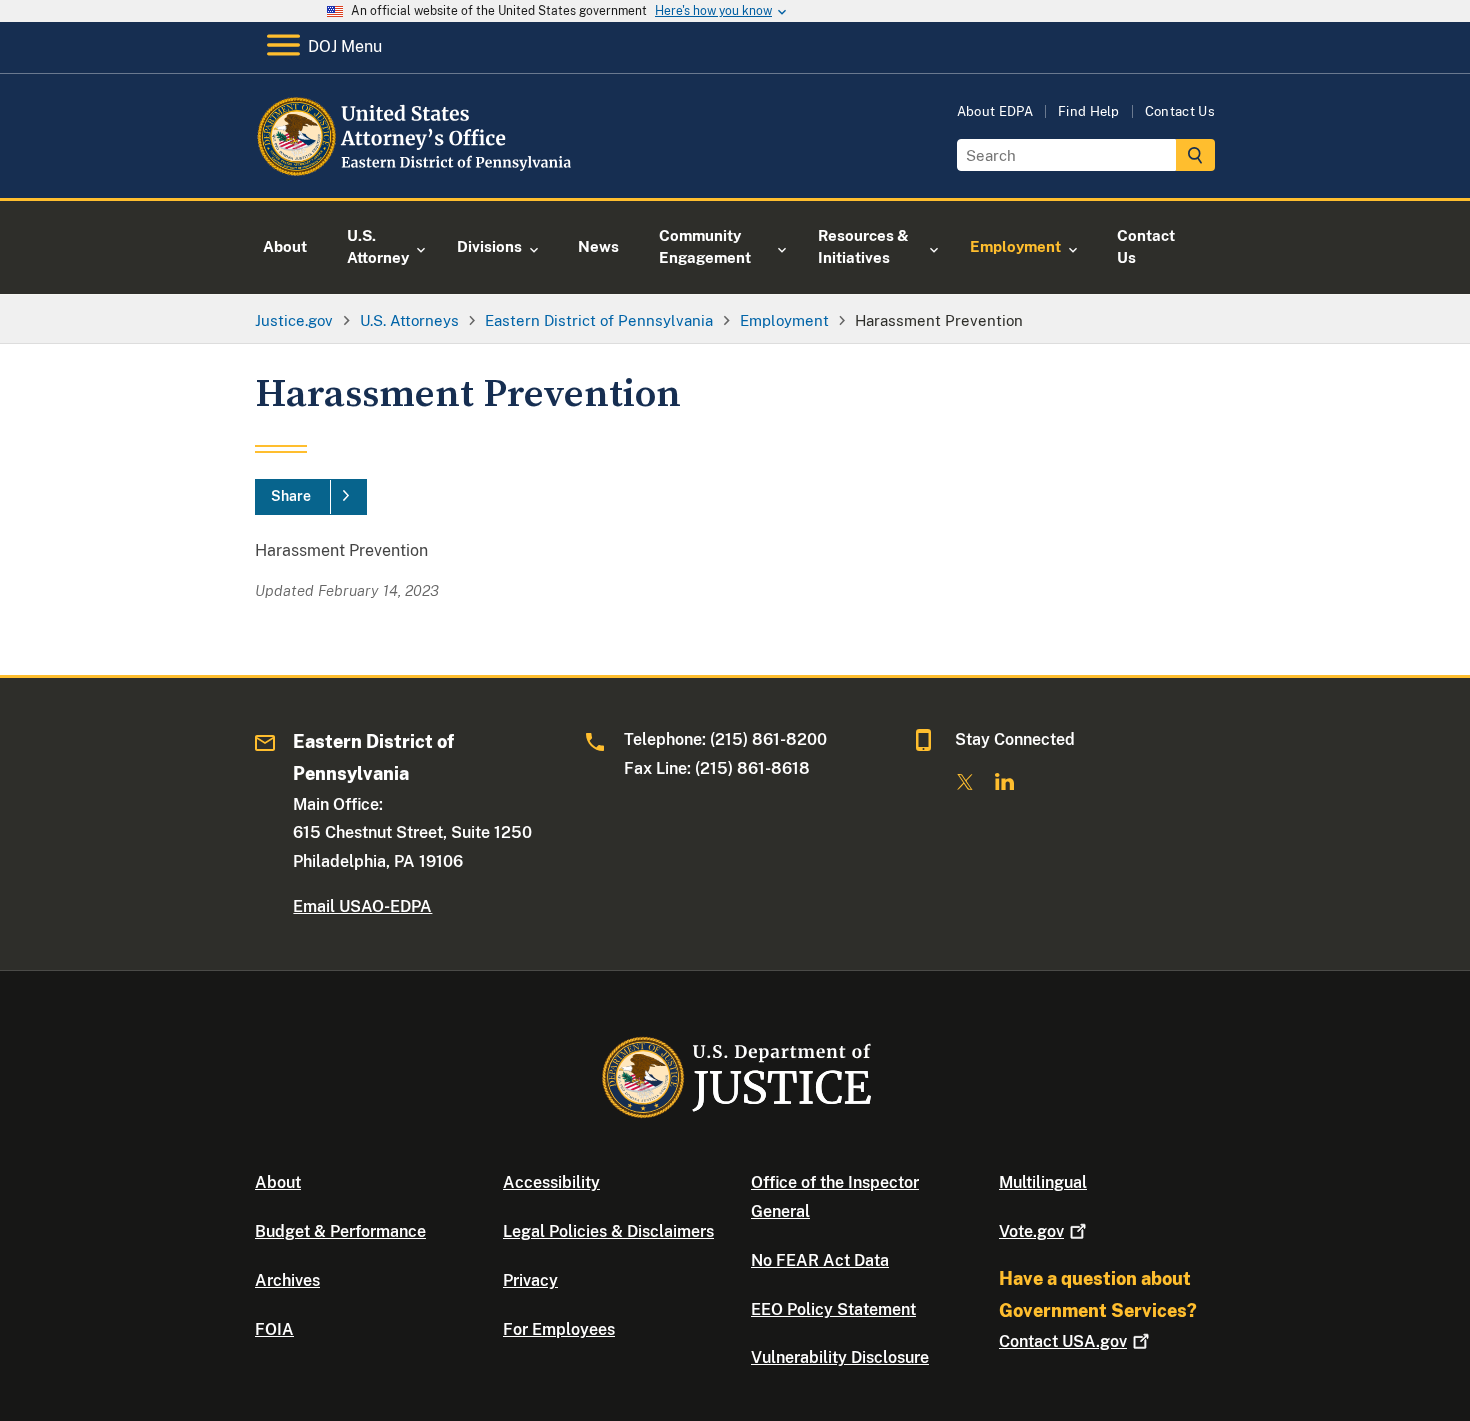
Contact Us (1180, 111)
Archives (287, 1280)
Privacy (530, 1280)
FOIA (274, 1329)
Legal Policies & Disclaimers (608, 1231)
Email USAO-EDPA (362, 906)
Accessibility (551, 1182)
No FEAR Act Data (820, 1260)
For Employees (559, 1329)
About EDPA (995, 111)
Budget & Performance (340, 1231)
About (278, 1182)
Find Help (1089, 111)
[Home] (417, 174)
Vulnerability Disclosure (840, 1357)
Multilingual (1043, 1182)
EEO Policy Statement (833, 1309)
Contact (1063, 1341)
